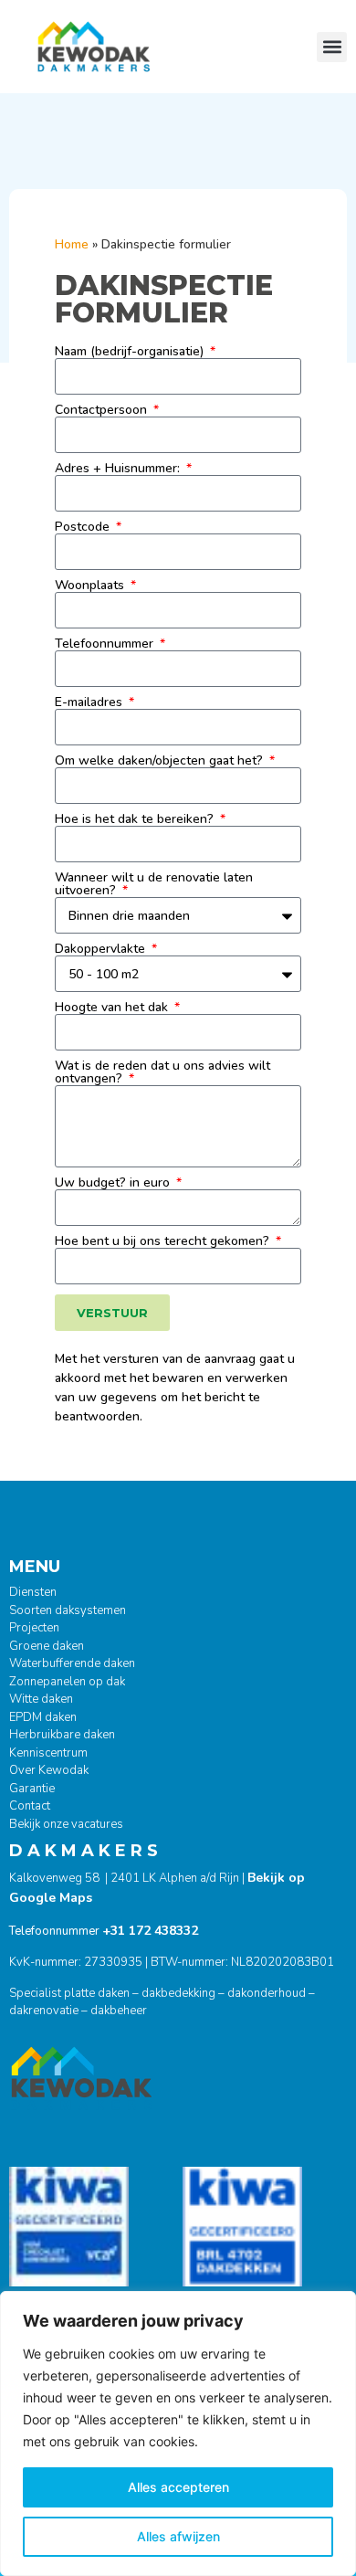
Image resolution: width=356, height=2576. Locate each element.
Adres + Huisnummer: (119, 469)
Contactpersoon (103, 410)
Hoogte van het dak (113, 1008)
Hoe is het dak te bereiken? (136, 819)
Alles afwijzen (178, 2536)
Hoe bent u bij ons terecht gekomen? (164, 1241)
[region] (178, 2433)
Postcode (84, 527)
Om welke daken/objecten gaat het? (161, 761)
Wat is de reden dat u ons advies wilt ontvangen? (162, 1072)
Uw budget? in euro (114, 1183)
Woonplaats (91, 586)
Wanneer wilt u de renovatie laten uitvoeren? (154, 884)
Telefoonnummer (106, 644)
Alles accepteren (178, 2487)
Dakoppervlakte (102, 949)
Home (72, 244)
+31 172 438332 (150, 1931)
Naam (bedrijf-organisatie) (131, 352)
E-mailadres (90, 702)
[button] (332, 47)
